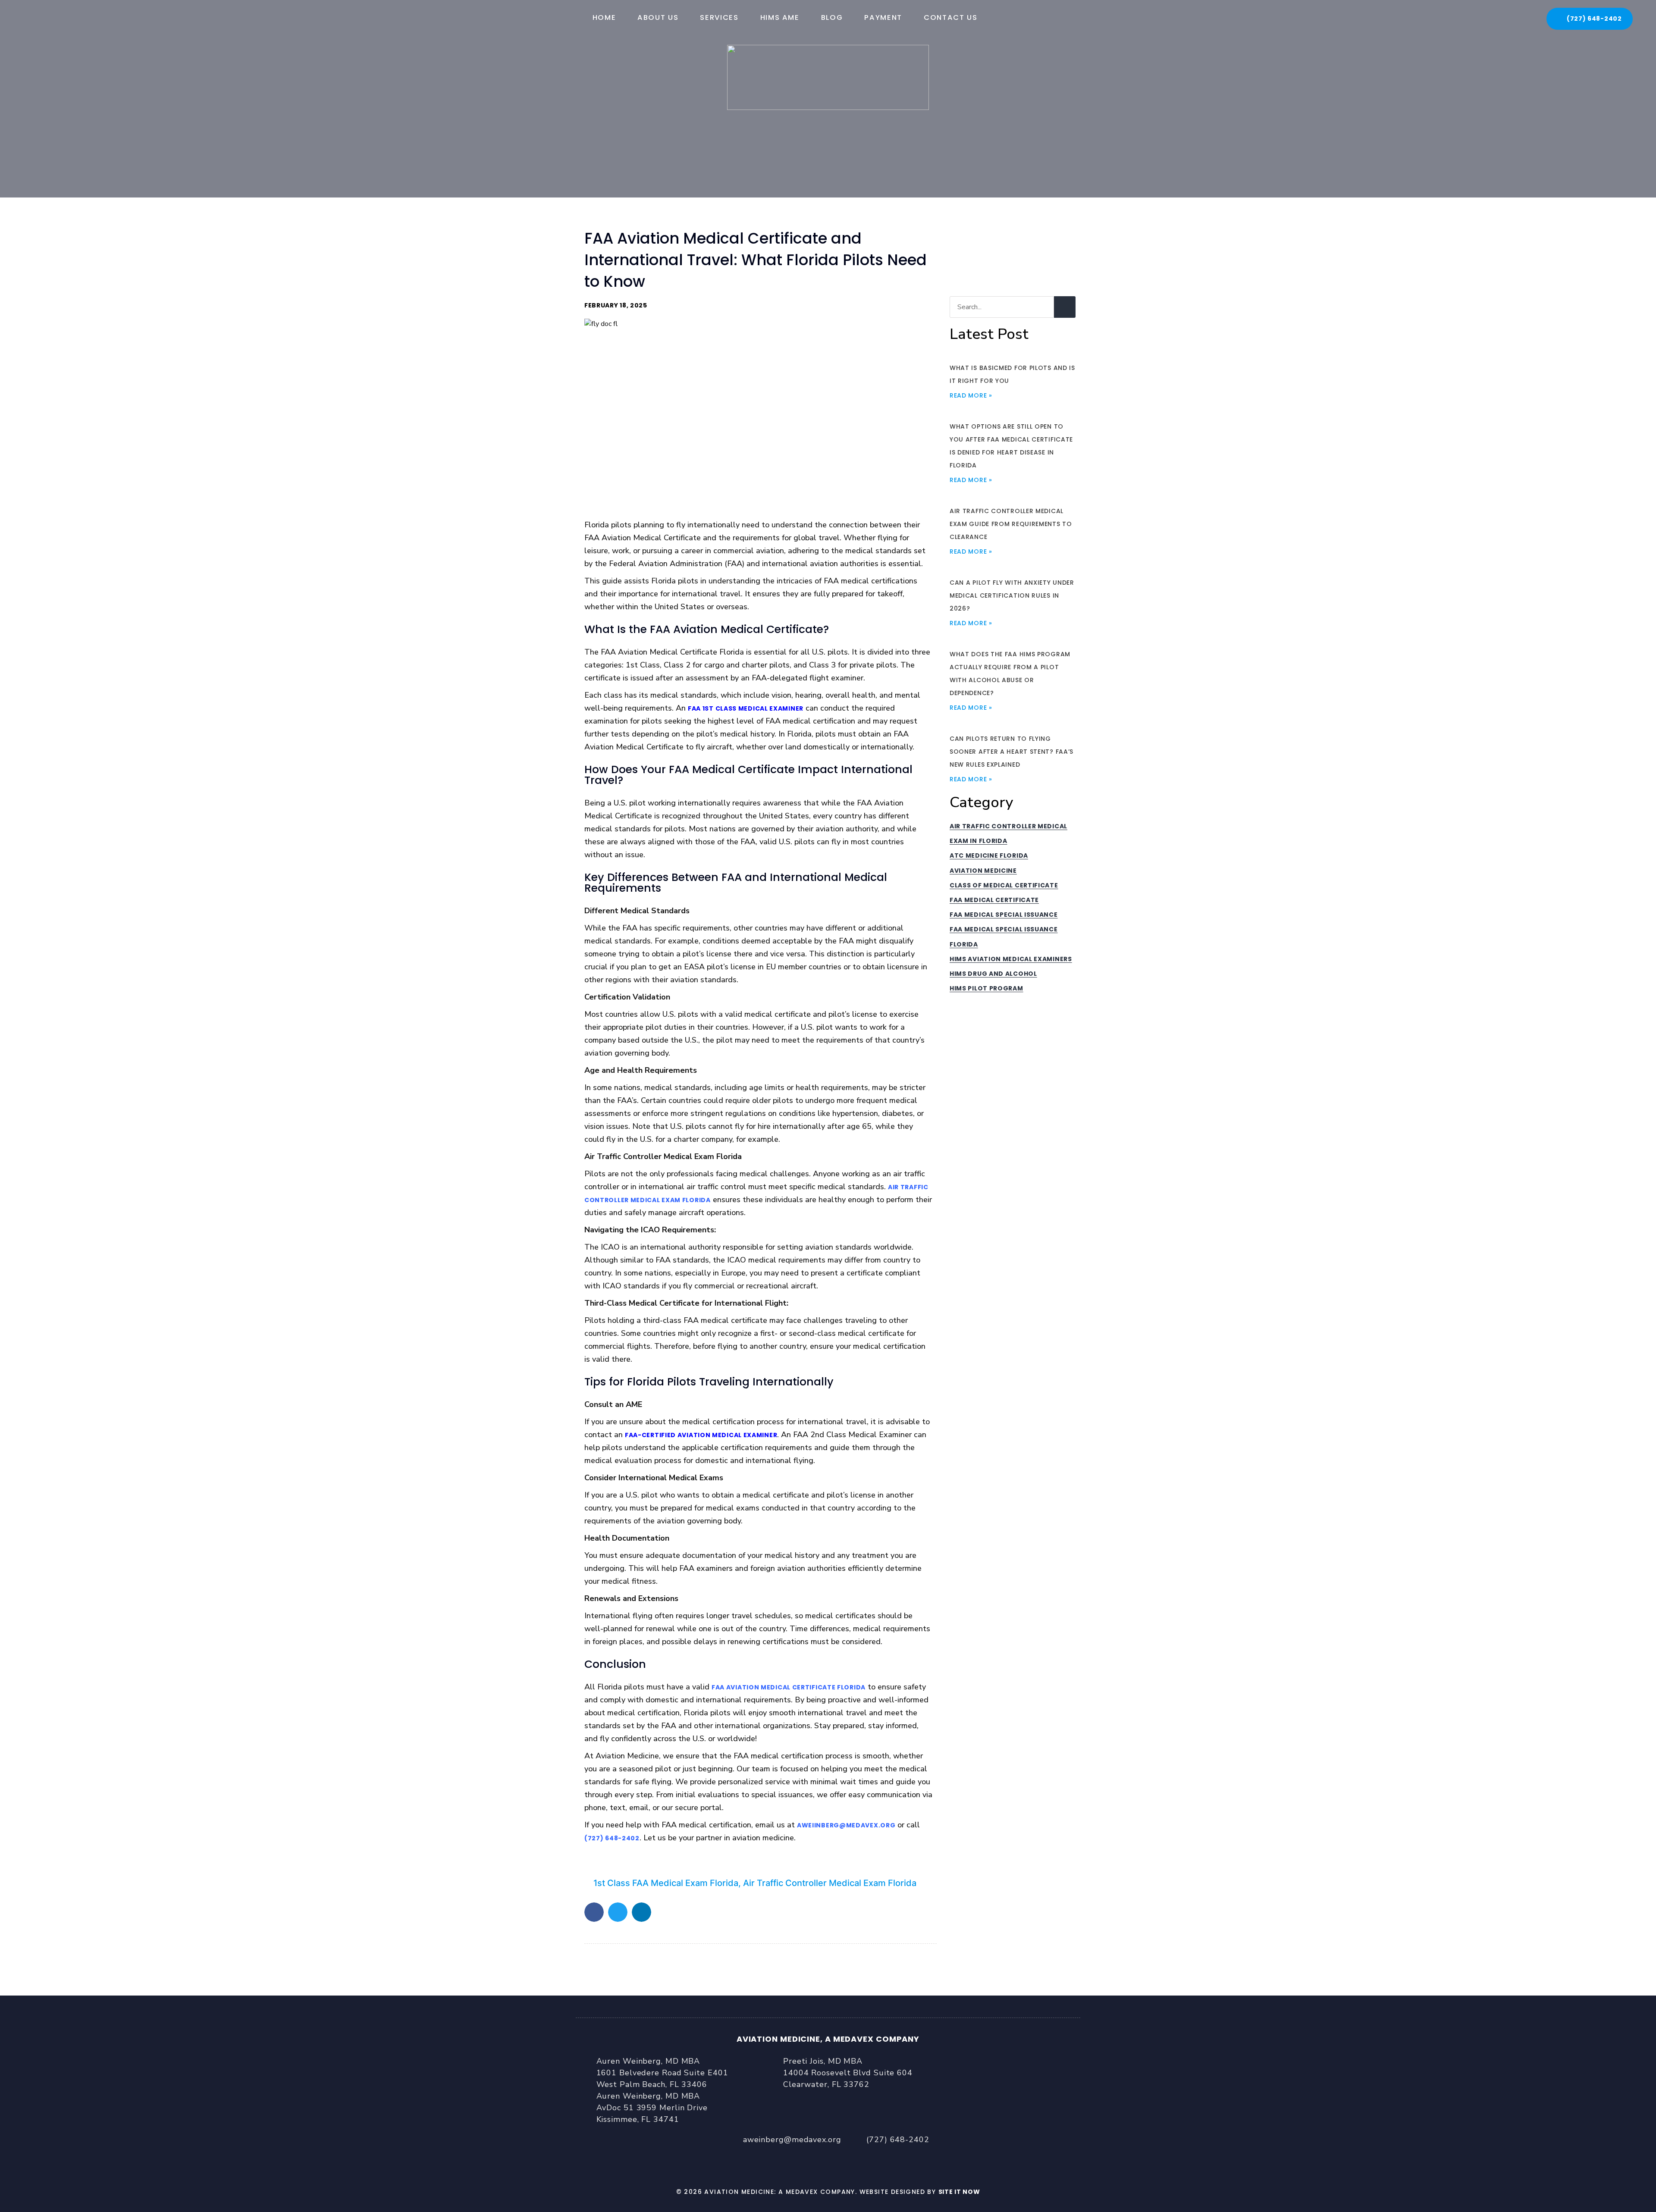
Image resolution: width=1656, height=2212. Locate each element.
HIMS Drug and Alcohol (993, 974)
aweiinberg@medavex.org (846, 1825)
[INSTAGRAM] (806, 2161)
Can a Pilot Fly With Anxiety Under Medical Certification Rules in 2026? (1012, 595)
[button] (594, 1912)
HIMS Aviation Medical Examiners (1011, 959)
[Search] (1065, 307)
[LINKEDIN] (850, 2161)
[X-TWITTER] (828, 2161)
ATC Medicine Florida (989, 855)
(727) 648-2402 (612, 1838)
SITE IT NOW (959, 2192)
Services (719, 17)
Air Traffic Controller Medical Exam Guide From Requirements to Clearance (1011, 524)
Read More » (971, 395)
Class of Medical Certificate (1004, 885)
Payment (883, 17)
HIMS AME (780, 17)
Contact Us (951, 17)
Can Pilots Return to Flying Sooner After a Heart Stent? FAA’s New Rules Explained (1011, 752)
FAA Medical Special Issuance (1004, 915)
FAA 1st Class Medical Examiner (746, 708)
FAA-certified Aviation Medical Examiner (701, 1435)
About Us (658, 17)
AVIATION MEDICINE (983, 871)
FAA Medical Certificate (994, 900)
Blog (832, 17)
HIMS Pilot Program (986, 988)
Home (604, 17)
